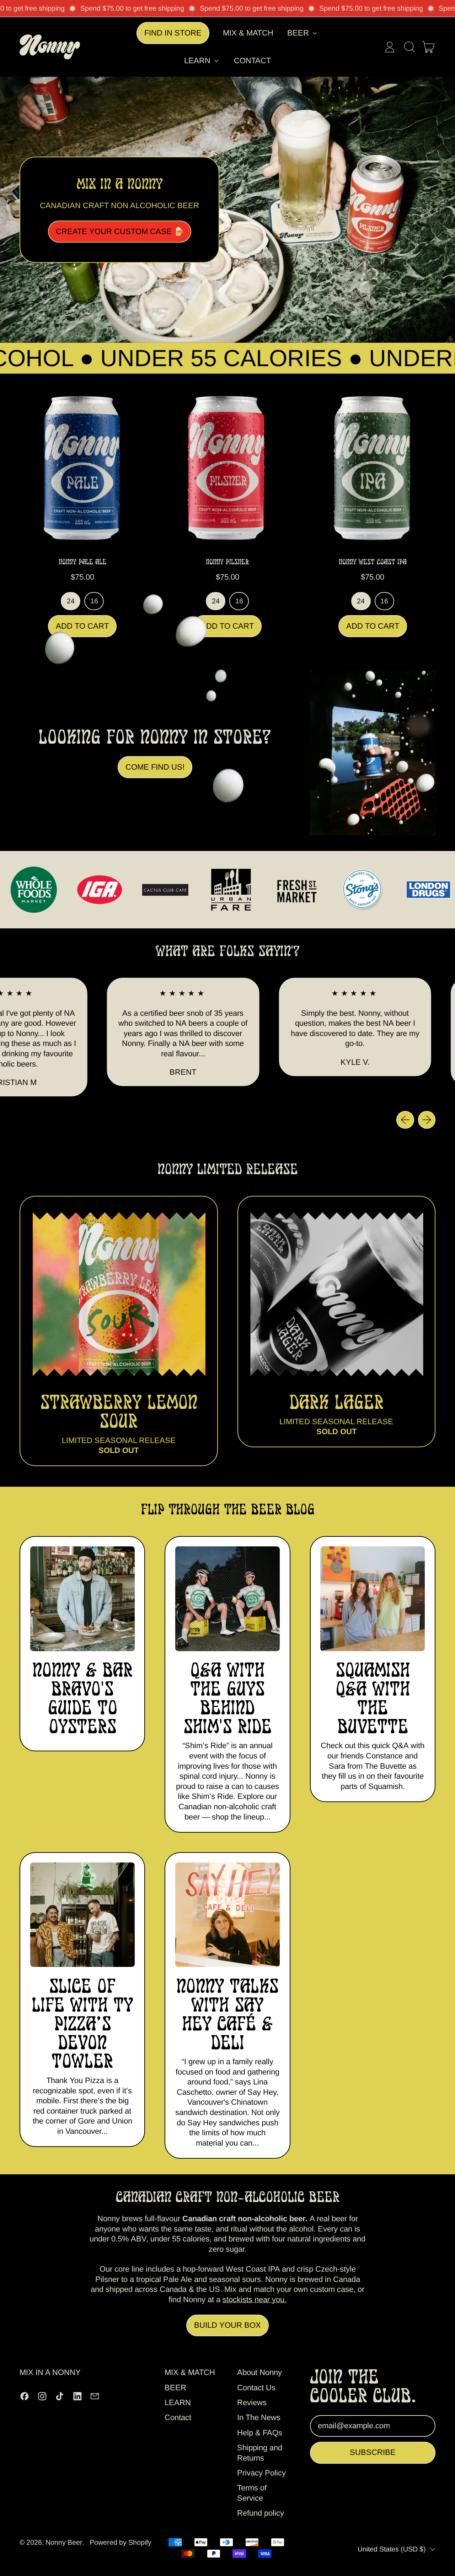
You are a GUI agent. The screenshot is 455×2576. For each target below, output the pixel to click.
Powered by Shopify (121, 2542)
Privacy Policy (261, 2473)
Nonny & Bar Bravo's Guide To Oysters (82, 1698)
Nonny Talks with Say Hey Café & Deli (227, 2014)
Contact (252, 61)
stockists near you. (255, 2300)
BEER (175, 2388)
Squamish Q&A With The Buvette (373, 1698)
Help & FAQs (260, 2433)
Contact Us (256, 2388)
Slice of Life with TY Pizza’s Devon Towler (82, 2023)
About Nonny (259, 2372)
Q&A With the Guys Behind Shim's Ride (227, 1698)
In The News (259, 2417)
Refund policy (261, 2513)
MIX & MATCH (248, 33)
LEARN (178, 2403)
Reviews (252, 2403)
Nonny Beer (64, 2542)
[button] (409, 47)
